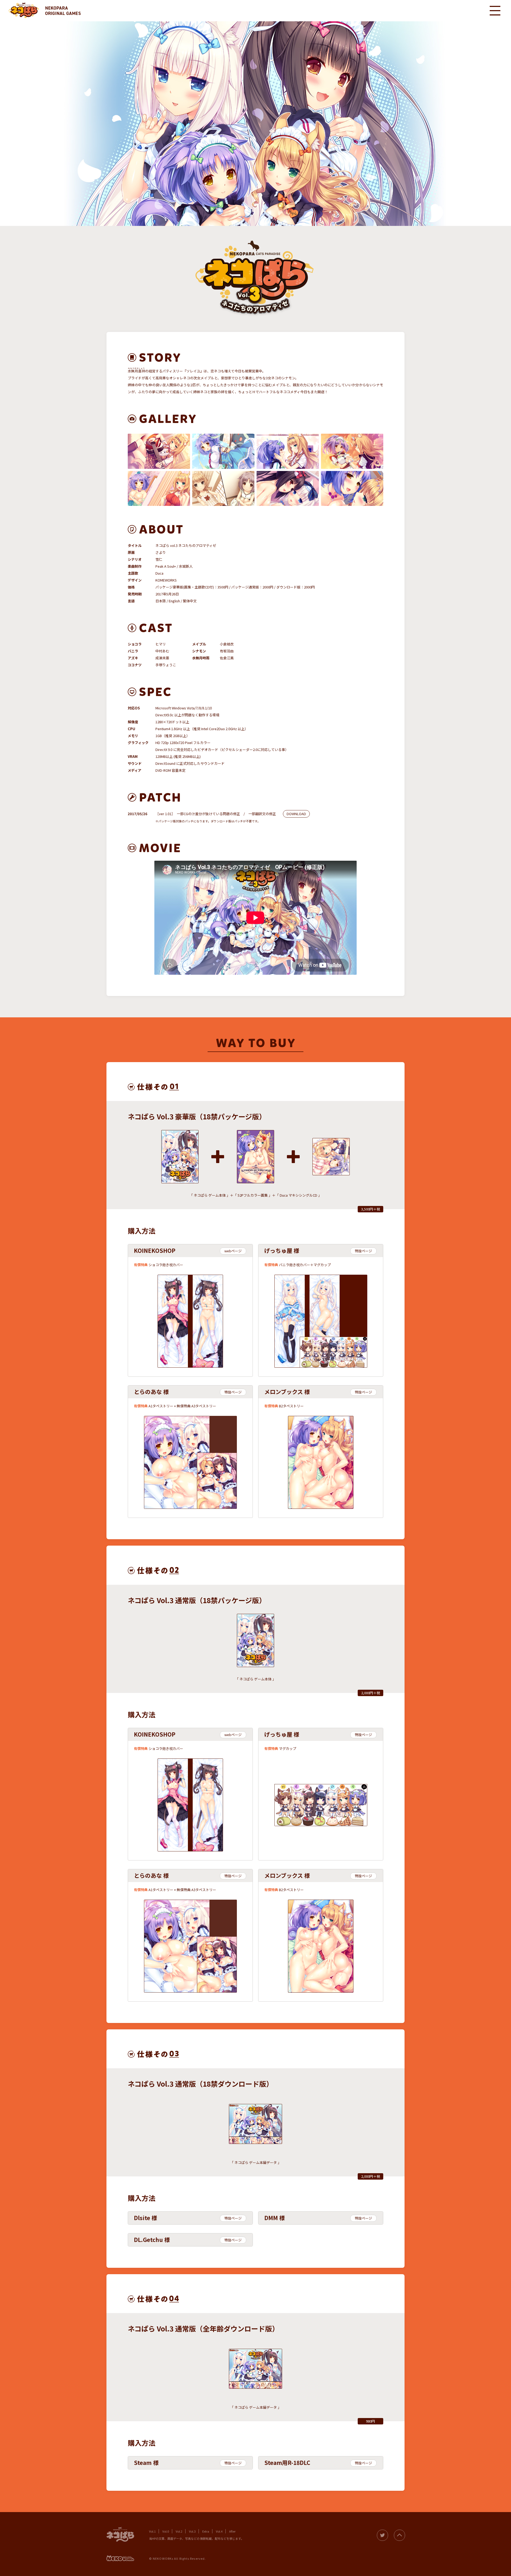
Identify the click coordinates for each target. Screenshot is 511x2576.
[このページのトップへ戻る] (399, 2535)
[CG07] (288, 489)
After (232, 2531)
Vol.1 (152, 2531)
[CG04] (352, 451)
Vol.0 (166, 2531)
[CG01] (159, 451)
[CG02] (223, 451)
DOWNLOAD (296, 814)
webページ (233, 1251)
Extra (206, 2531)
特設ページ (363, 1251)
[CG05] (159, 489)
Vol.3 (192, 2531)
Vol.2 (179, 2531)
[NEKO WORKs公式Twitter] (382, 2535)
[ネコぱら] (24, 11)
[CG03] (288, 451)
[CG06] (223, 489)
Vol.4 (219, 2531)
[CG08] (352, 489)
